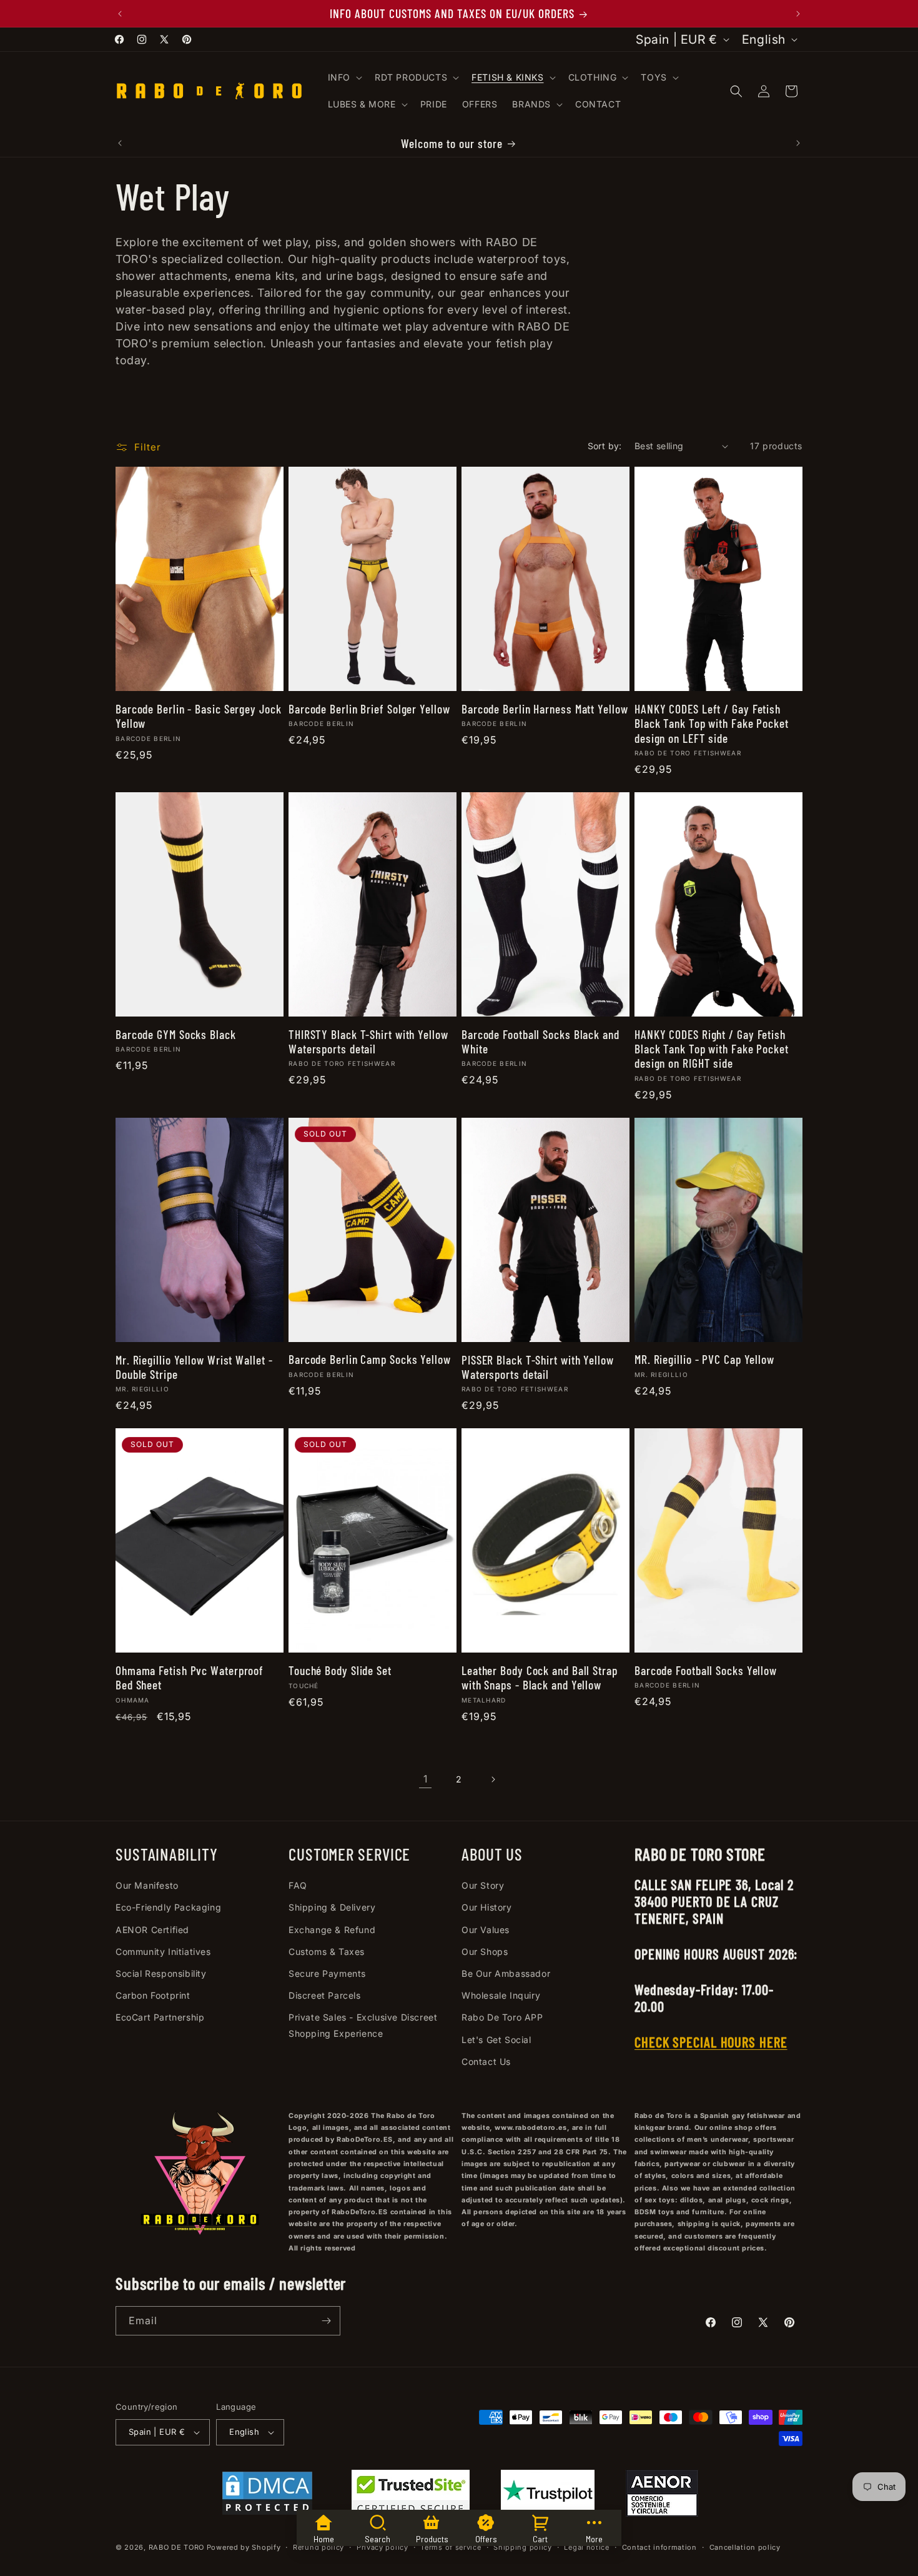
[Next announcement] (798, 14)
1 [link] (426, 1779)
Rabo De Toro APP (502, 2017)
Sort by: (605, 446)
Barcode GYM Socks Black (176, 1034)
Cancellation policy (745, 2547)
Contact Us (486, 2061)
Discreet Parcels (325, 1995)
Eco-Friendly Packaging (168, 1907)
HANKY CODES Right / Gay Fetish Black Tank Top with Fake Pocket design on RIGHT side (712, 1049)
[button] (344, 77)
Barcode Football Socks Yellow (706, 1670)
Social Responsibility (161, 1973)
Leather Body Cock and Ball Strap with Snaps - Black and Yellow (540, 1678)
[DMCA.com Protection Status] (267, 2496)
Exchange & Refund (332, 1930)
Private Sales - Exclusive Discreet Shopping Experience (363, 2025)
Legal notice (586, 2547)
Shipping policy (523, 2547)
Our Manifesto (147, 1885)
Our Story (483, 1885)
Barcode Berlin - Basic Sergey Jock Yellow (199, 716)
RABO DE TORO (176, 2547)
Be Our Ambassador (506, 1973)
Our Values (486, 1930)
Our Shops (485, 1952)
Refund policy (318, 2547)
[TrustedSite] (411, 2496)
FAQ (298, 1885)
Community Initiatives (163, 1952)
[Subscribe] (326, 2321)
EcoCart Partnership (160, 2017)
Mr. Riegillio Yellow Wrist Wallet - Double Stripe (194, 1367)
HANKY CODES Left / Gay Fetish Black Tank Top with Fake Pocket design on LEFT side (712, 724)
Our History (487, 1907)
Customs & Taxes (327, 1952)
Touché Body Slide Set (340, 1670)
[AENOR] (662, 2496)
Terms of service (451, 2547)
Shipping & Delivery (332, 1907)
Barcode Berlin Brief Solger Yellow (369, 709)
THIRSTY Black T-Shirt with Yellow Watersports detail (368, 1042)
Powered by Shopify (244, 2547)
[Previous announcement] (120, 14)
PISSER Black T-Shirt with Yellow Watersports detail (538, 1367)
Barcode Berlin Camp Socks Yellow (370, 1359)
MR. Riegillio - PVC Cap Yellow (704, 1359)
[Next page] (493, 1779)
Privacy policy (383, 2547)
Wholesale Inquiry (501, 1995)
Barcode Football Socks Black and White (540, 1042)
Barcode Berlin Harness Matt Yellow (545, 709)
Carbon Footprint (153, 1995)
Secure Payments (327, 1973)
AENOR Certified (152, 1930)
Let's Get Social (496, 2040)
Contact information (659, 2547)
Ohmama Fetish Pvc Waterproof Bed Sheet (190, 1678)
